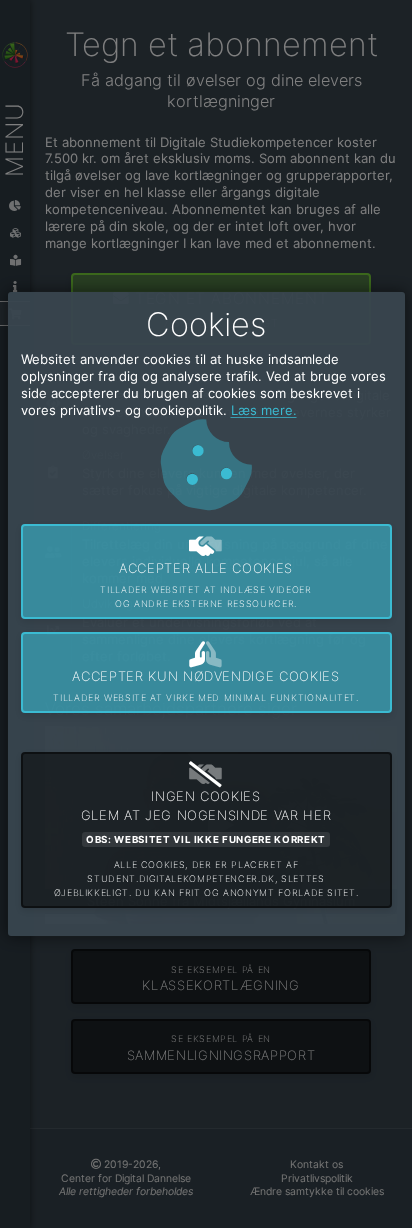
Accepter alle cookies (205, 584)
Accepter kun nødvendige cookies (205, 686)
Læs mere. (264, 410)
